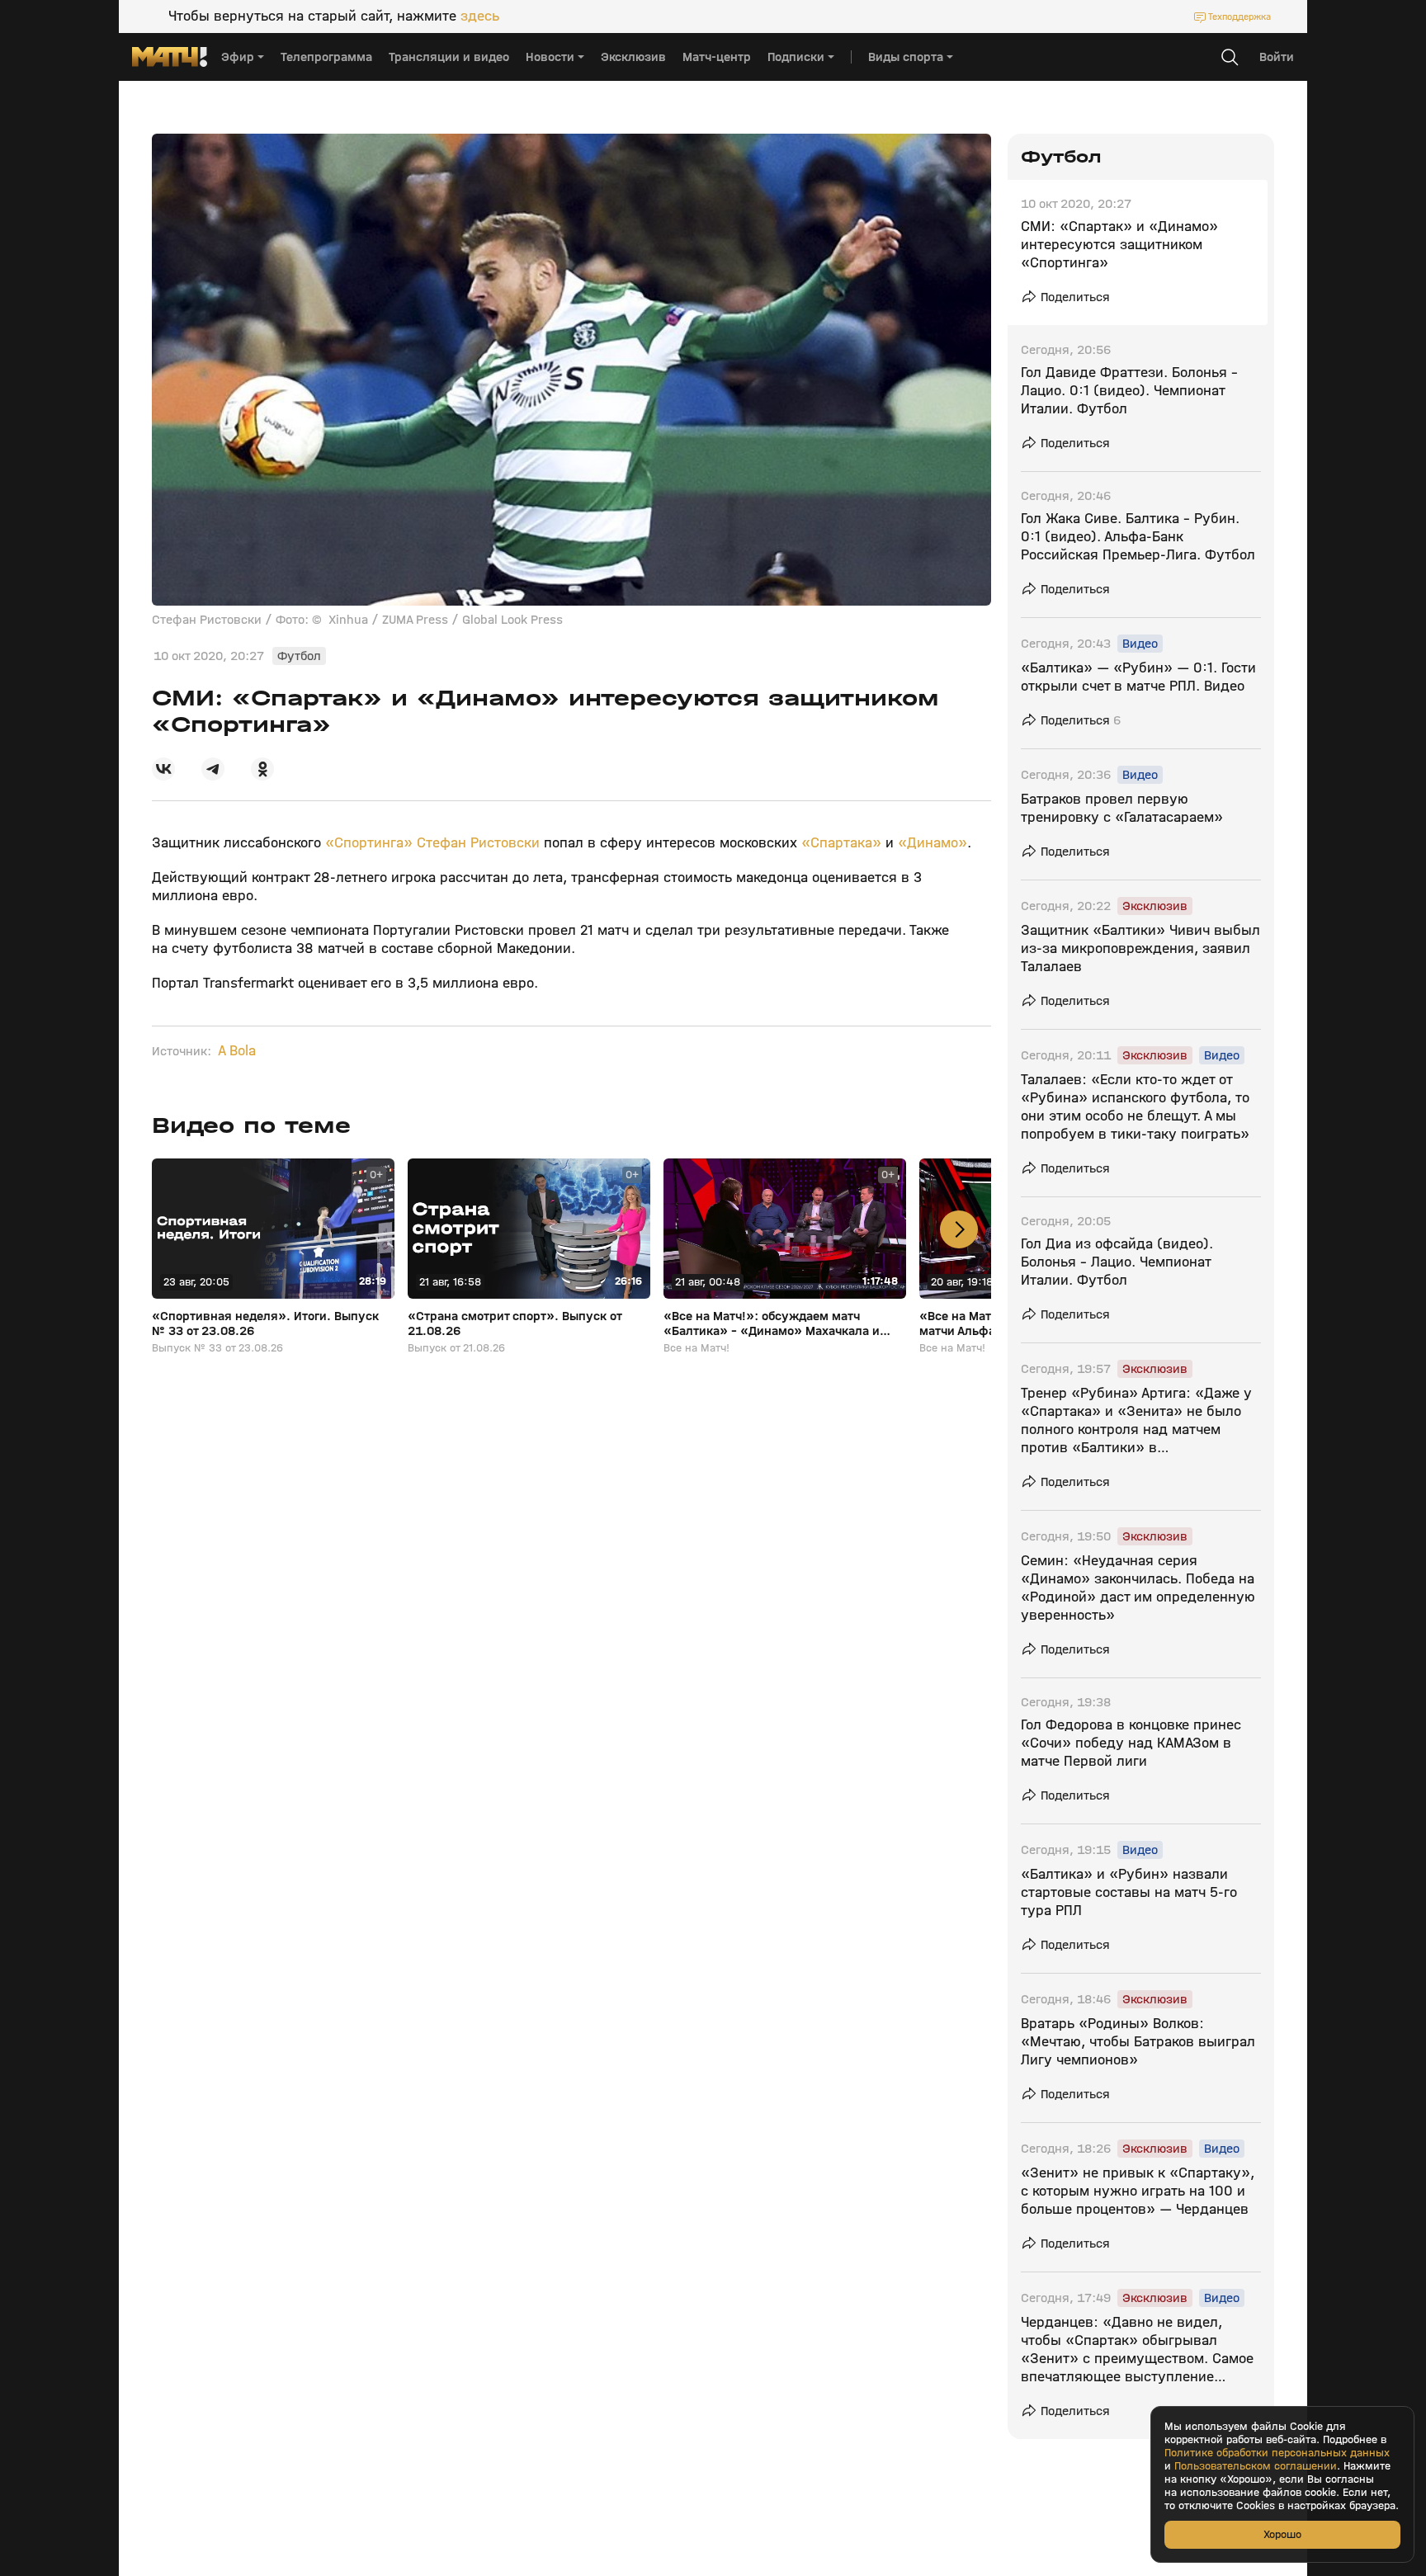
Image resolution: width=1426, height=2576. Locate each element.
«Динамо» (933, 843)
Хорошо (1282, 2534)
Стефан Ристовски (480, 843)
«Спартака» (841, 843)
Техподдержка (1239, 17)
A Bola (237, 1051)
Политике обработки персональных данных (1277, 2453)
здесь (480, 17)
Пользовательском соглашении (1256, 2466)
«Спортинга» (367, 843)
